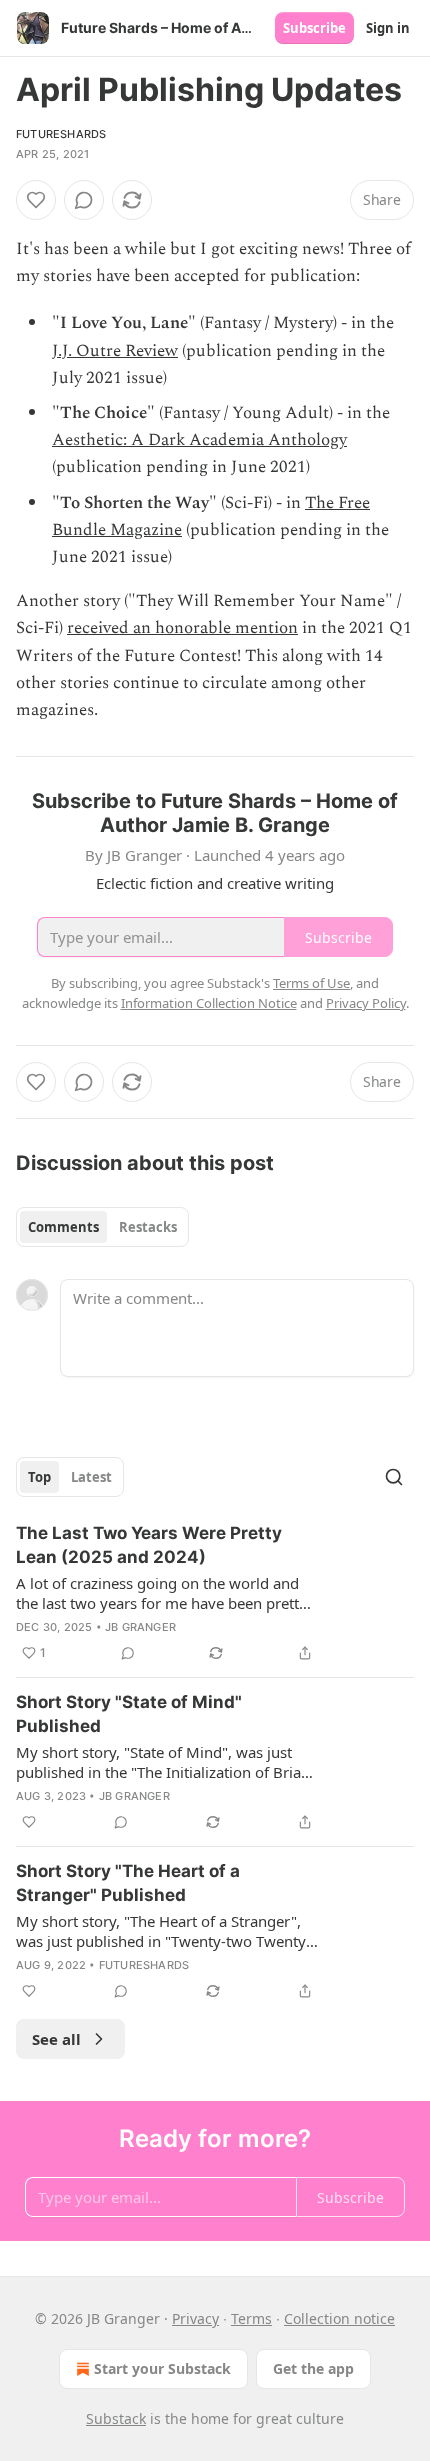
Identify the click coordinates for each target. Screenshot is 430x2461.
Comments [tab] (63, 1227)
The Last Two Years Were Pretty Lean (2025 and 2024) (149, 1545)
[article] (215, 1593)
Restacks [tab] (148, 1227)
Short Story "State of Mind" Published (129, 1714)
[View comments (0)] (84, 200)
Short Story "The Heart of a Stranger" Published (128, 1883)
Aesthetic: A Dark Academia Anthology (199, 440)
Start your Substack (162, 2368)
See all (56, 2039)
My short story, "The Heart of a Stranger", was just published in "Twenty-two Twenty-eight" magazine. (163, 1931)
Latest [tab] (91, 1477)
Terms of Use (311, 983)
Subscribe (314, 28)
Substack (116, 2418)
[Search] (394, 1477)
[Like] (36, 200)
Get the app (313, 2368)
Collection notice (339, 2318)
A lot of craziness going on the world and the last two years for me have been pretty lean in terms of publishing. (161, 1593)
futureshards (61, 134)
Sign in (388, 28)
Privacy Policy (366, 1003)
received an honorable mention (182, 628)
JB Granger (140, 1627)
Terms (251, 2318)
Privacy (195, 2318)
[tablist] (102, 1227)
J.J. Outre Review (115, 351)
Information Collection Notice (209, 1003)
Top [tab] (39, 1477)
